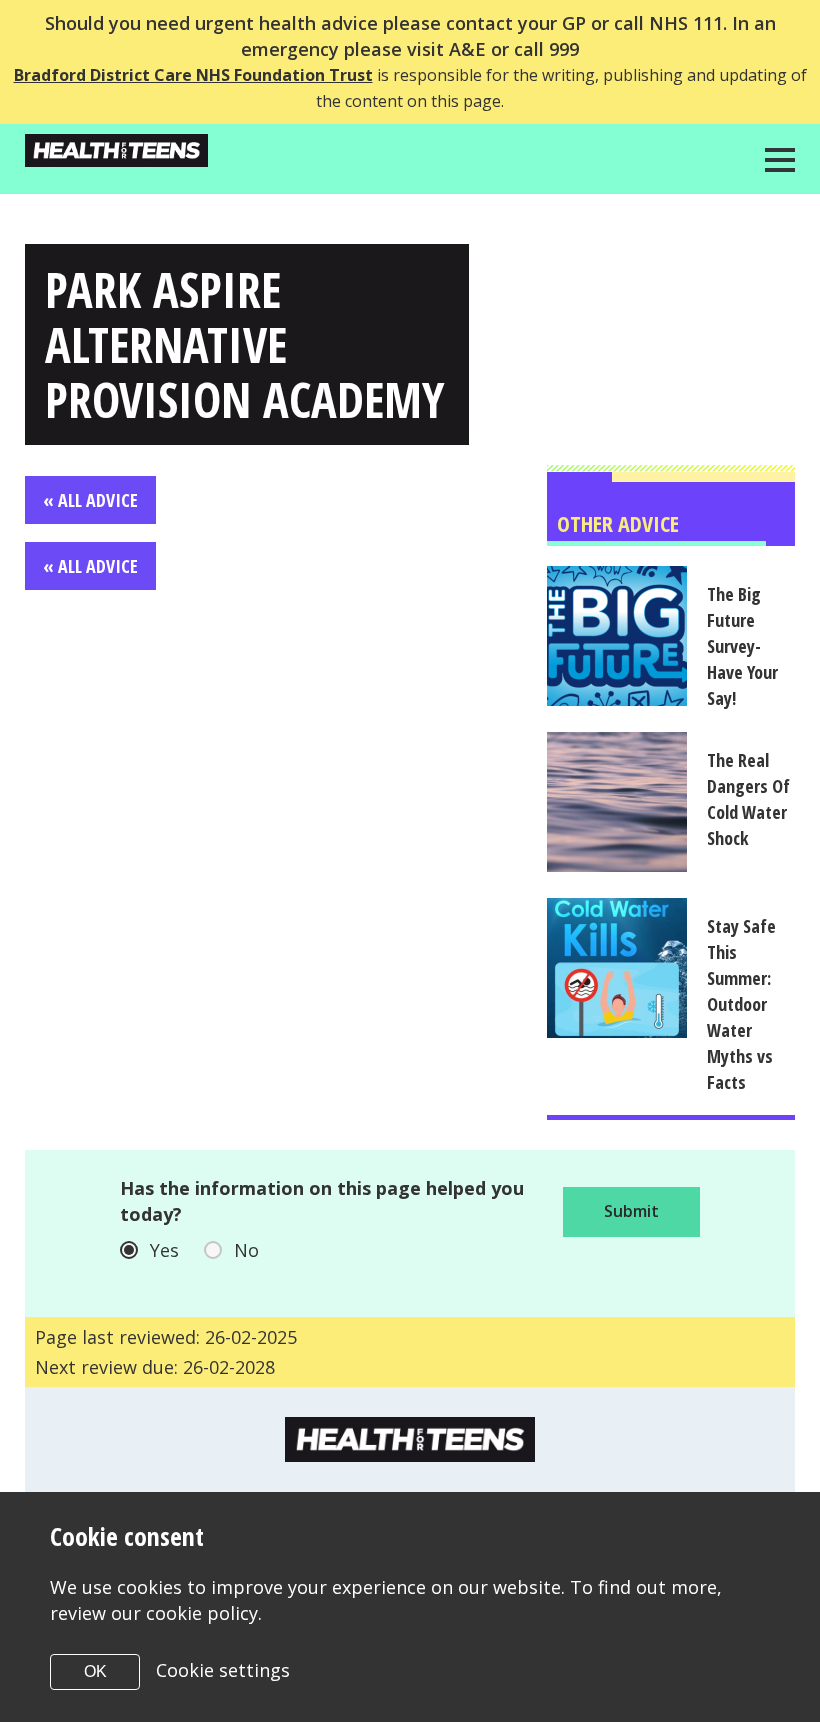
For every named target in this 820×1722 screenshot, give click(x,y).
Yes (164, 1250)
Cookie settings (223, 1670)
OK (95, 1671)
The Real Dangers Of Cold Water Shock (748, 799)
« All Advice (90, 500)
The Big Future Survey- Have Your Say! (742, 646)
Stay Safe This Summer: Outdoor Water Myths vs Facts (741, 1004)
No (246, 1250)
